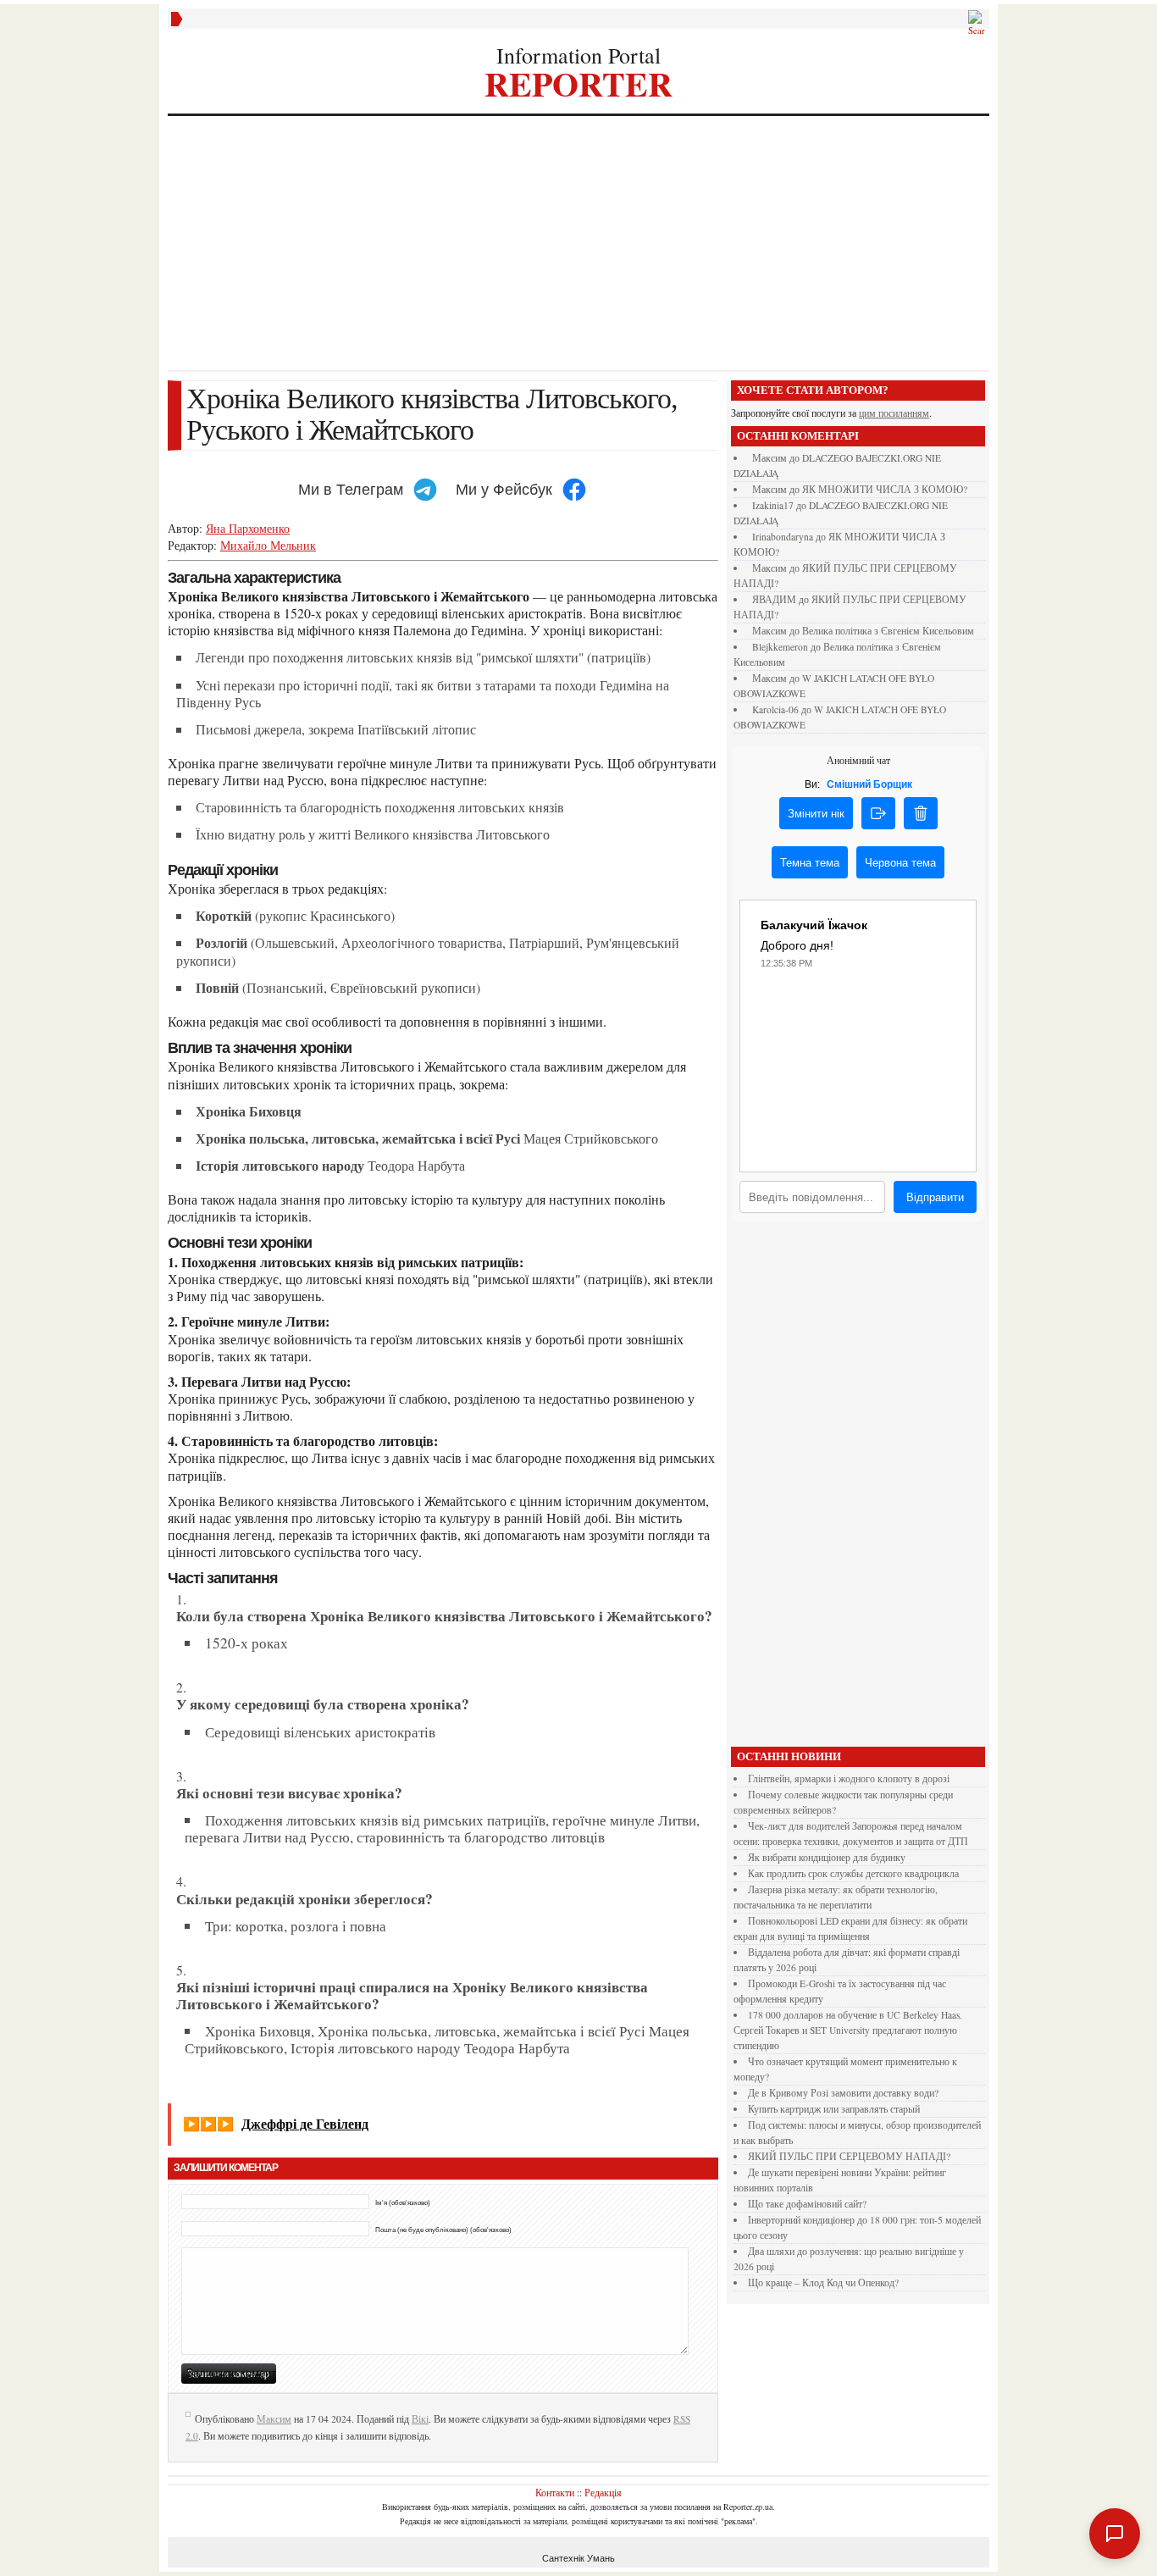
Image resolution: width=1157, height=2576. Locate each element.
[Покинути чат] (878, 813)
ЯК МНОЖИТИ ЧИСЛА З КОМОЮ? (885, 489)
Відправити (935, 1197)
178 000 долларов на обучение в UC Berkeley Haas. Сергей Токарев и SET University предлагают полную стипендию (848, 2030)
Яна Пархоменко (248, 528)
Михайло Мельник (268, 545)
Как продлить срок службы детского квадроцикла (853, 1873)
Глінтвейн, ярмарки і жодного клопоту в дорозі (849, 1778)
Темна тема (810, 863)
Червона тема (900, 863)
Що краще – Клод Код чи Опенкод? (823, 2282)
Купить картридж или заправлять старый (834, 2109)
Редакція (603, 2492)
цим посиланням (894, 413)
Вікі (420, 2419)
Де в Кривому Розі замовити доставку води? (843, 2093)
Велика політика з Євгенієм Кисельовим (888, 631)
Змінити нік (816, 814)
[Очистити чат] (921, 813)
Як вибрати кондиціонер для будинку (827, 1857)
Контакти (555, 2492)
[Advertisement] (578, 243)
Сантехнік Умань (578, 2558)
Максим (274, 2419)
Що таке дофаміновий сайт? (807, 2204)
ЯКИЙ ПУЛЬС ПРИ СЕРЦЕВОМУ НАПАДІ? (849, 2156)
